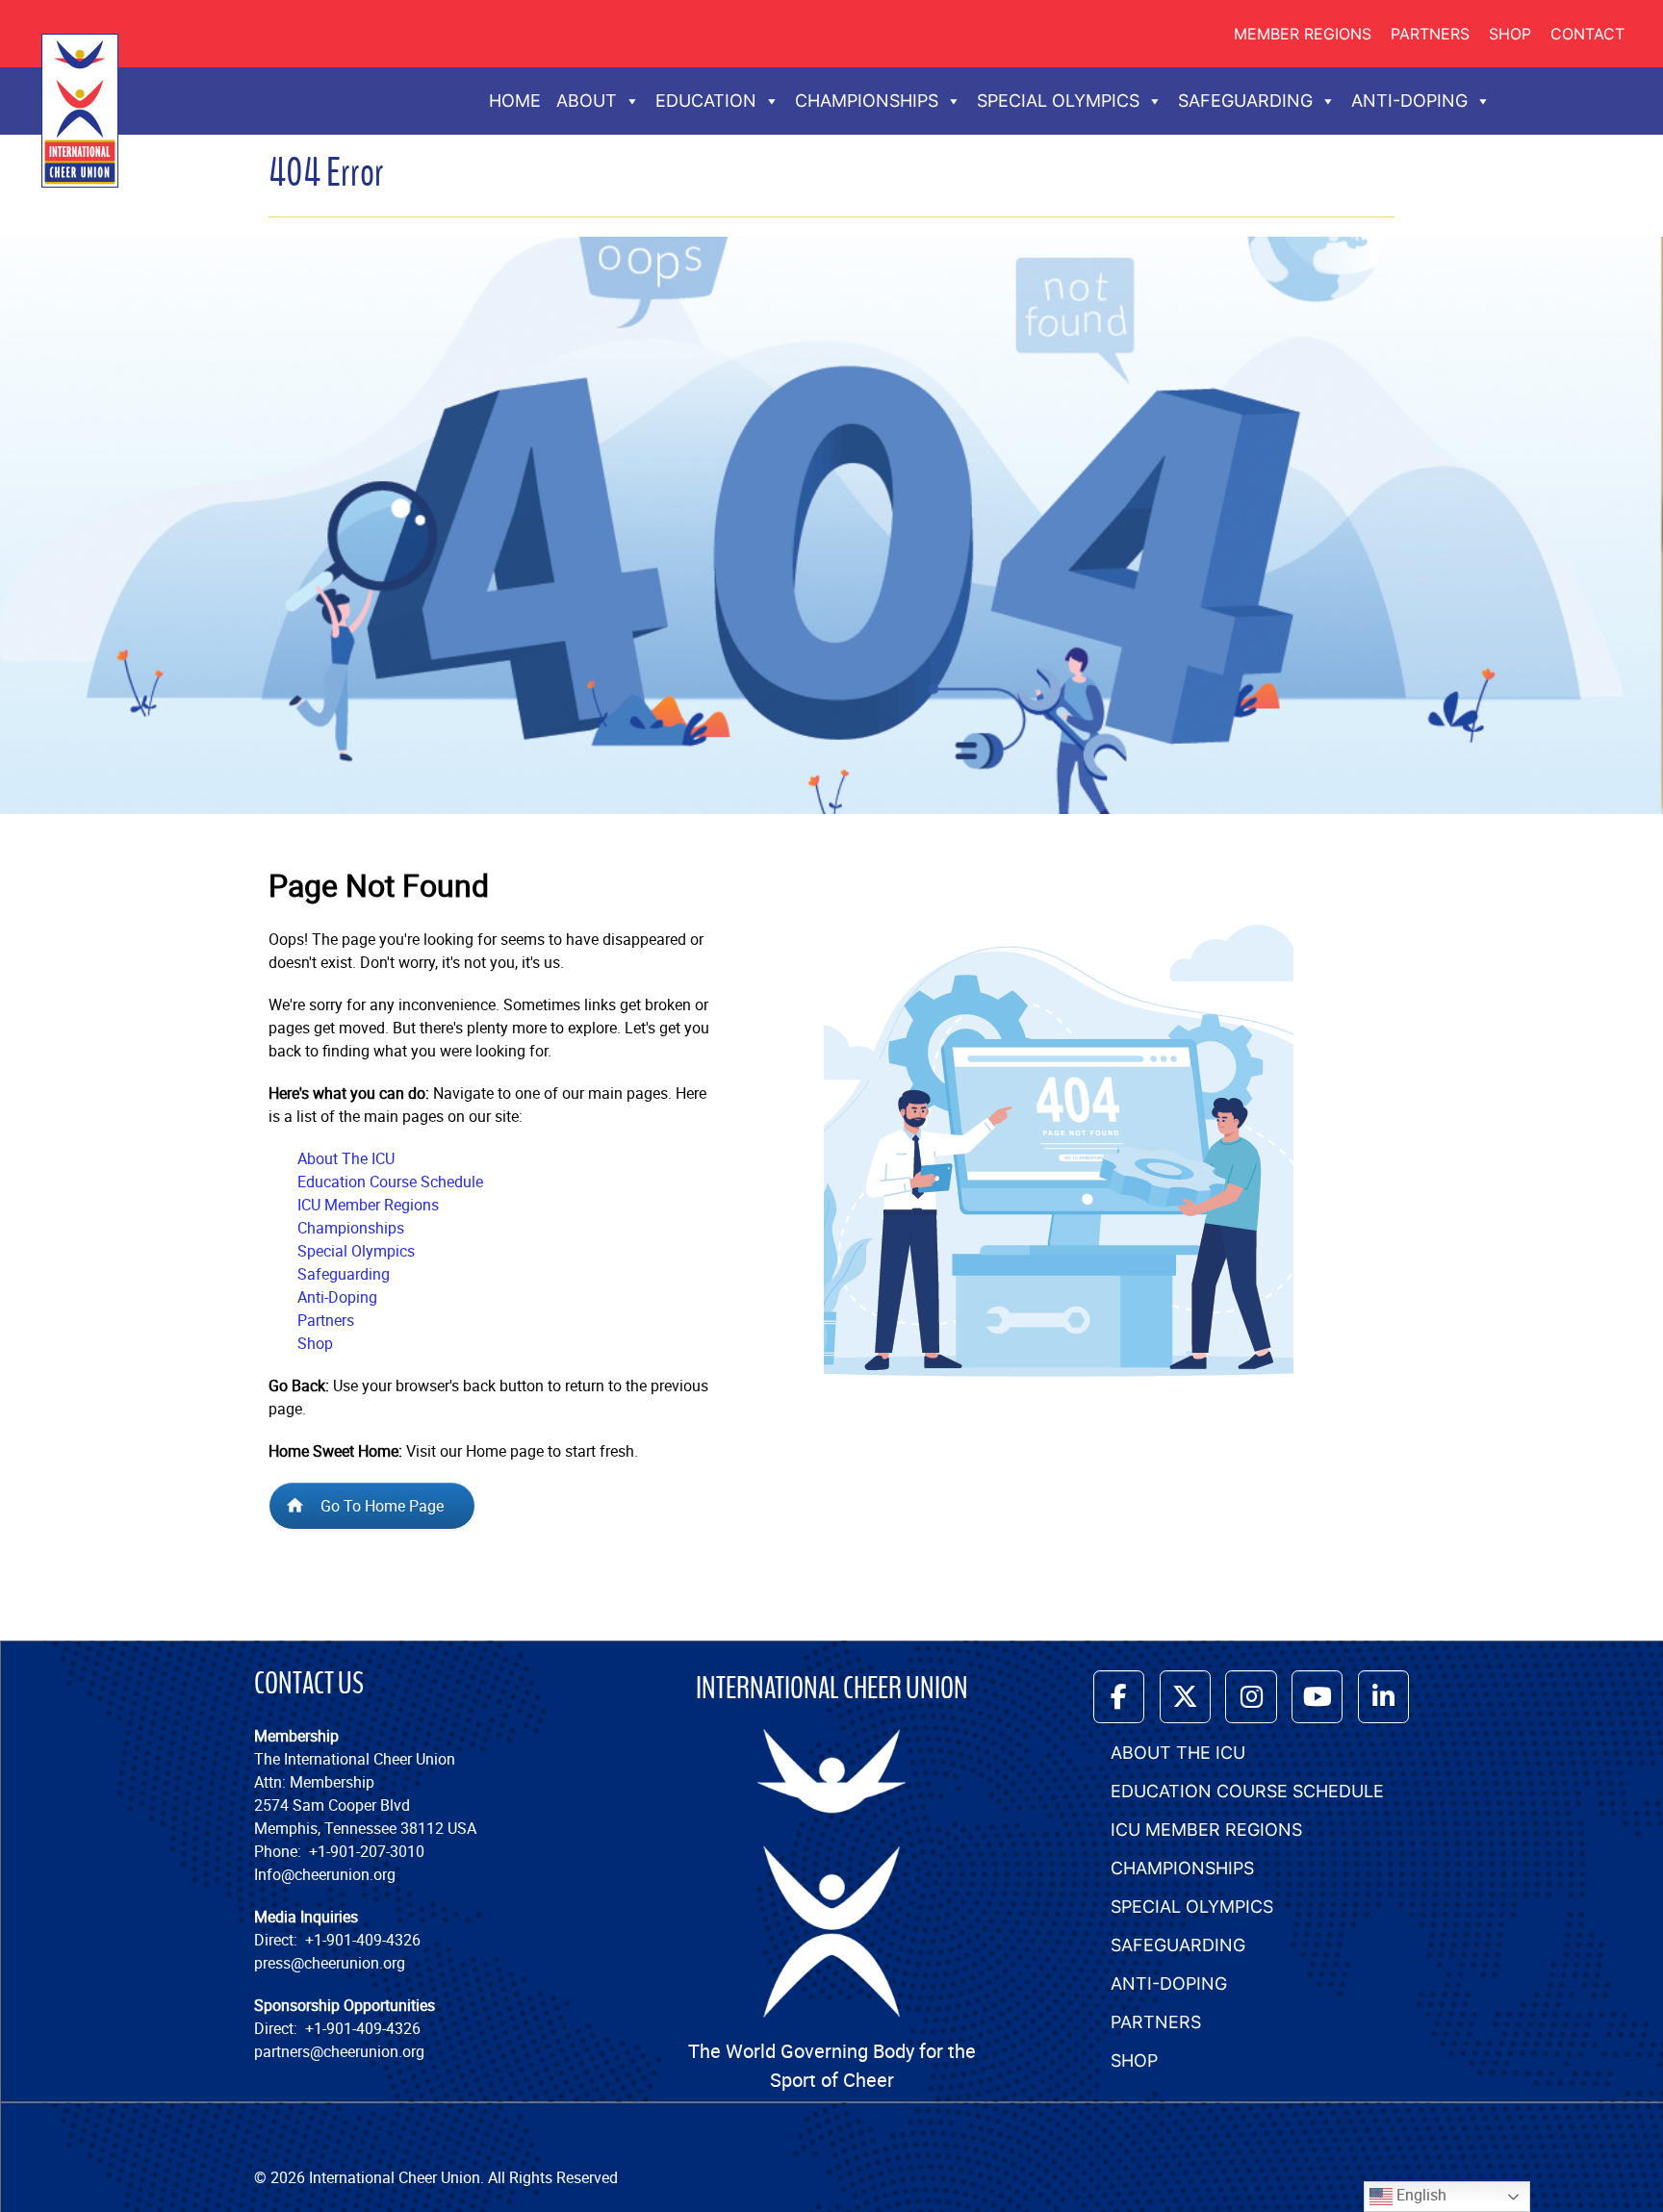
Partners (1430, 34)
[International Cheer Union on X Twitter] (1185, 1697)
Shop (1510, 34)
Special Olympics (356, 1251)
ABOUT (587, 101)
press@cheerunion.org (330, 1963)
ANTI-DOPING (1409, 101)
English (1420, 2195)
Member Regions (1303, 34)
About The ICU (346, 1158)
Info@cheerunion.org (325, 1874)
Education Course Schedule (390, 1182)
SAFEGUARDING (1245, 101)
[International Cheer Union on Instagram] (1251, 1697)
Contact (1587, 34)
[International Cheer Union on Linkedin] (1383, 1697)
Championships (351, 1228)
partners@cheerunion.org (339, 2051)
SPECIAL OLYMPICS (1058, 101)
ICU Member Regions (368, 1205)
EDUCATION (706, 101)
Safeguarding (344, 1274)
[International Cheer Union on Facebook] (1119, 1697)
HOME (515, 101)
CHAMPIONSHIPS (867, 101)
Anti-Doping (337, 1297)
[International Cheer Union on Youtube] (1317, 1697)
